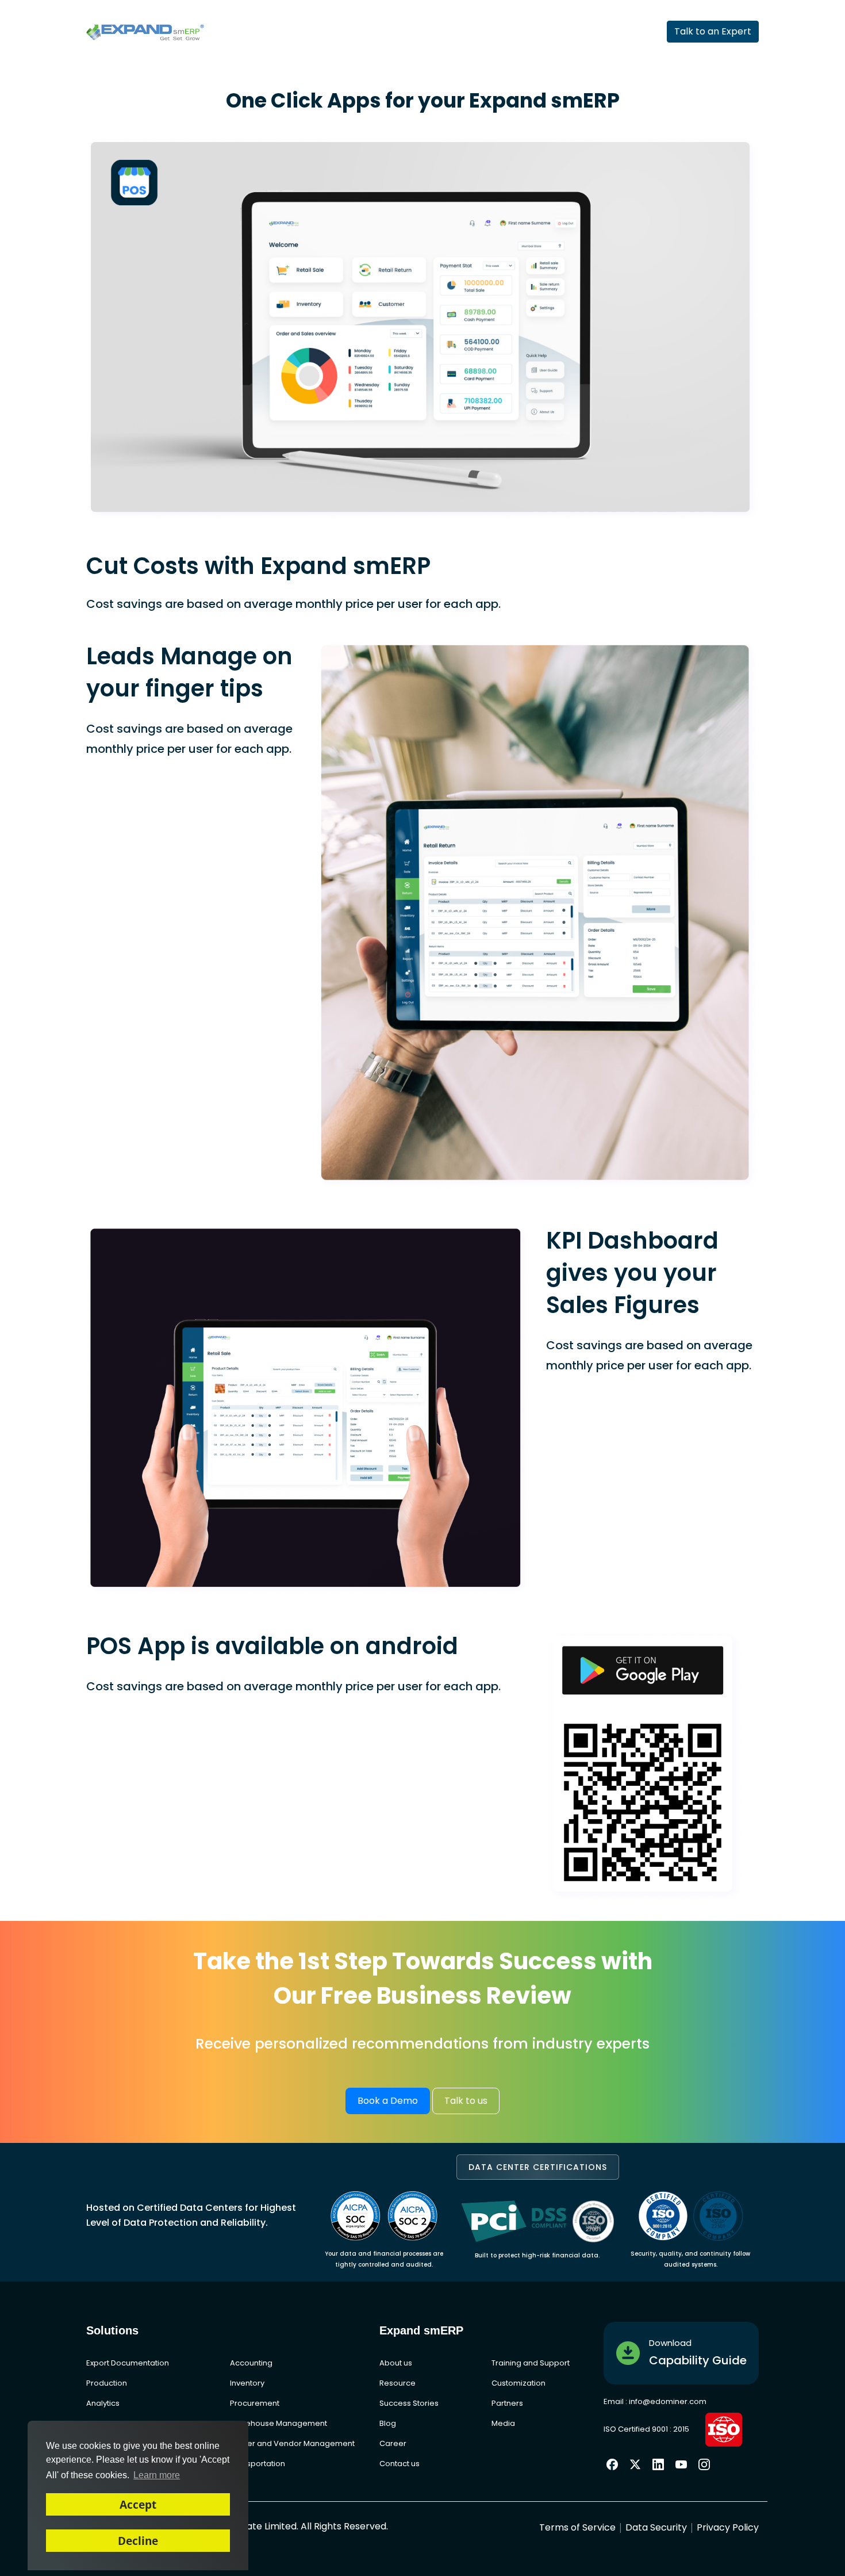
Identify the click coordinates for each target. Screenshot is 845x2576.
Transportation (258, 2464)
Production (107, 2383)
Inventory (247, 2383)
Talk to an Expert (713, 31)
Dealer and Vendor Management (292, 2443)
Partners (524, 32)
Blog (388, 2423)
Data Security (656, 2527)
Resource (397, 2383)
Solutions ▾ (399, 32)
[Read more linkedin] (658, 2463)
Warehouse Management (279, 2423)
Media (503, 2423)
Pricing (464, 32)
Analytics (103, 2403)
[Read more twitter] (635, 2464)
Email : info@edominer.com (655, 2401)
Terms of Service (577, 2527)
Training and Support (531, 2363)
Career (393, 2443)
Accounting (251, 2363)
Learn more (157, 2475)
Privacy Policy (728, 2527)
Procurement (255, 2403)
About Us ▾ (593, 32)
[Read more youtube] (681, 2463)
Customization (518, 2383)
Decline (138, 2541)
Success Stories (409, 2403)
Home (258, 32)
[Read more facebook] (612, 2463)
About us (396, 2363)
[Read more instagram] (704, 2463)
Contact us (400, 2464)
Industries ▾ (323, 32)
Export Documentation (128, 2363)
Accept (138, 2504)
